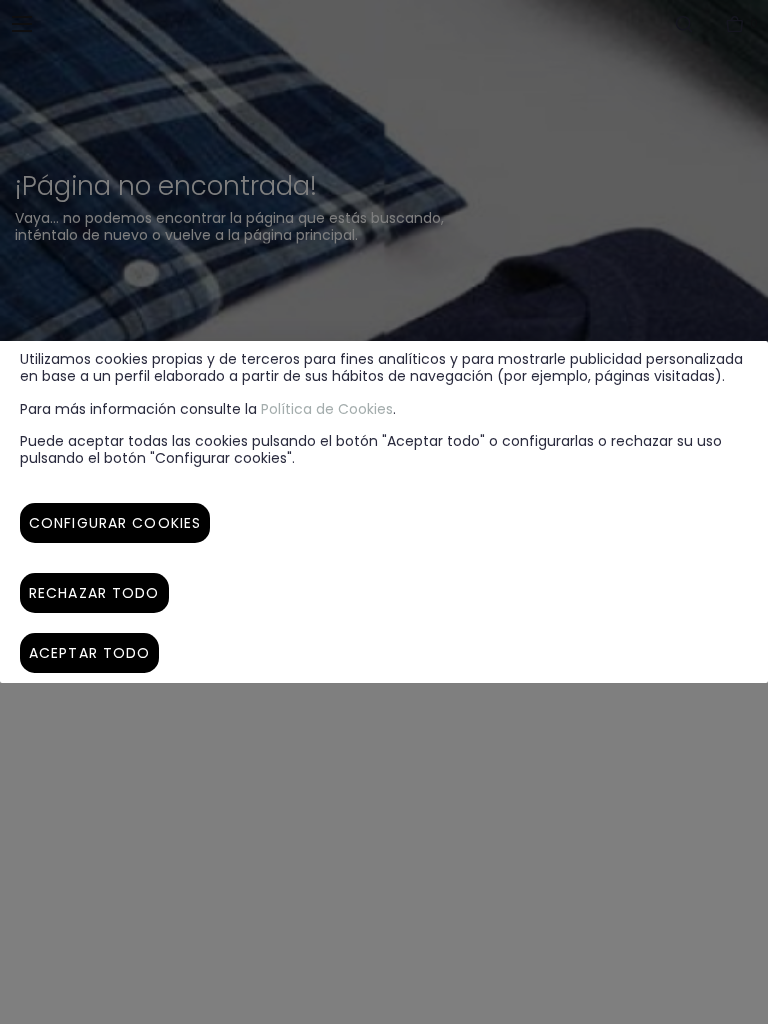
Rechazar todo (94, 593)
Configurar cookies (115, 523)
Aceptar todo (89, 653)
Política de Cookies (327, 409)
